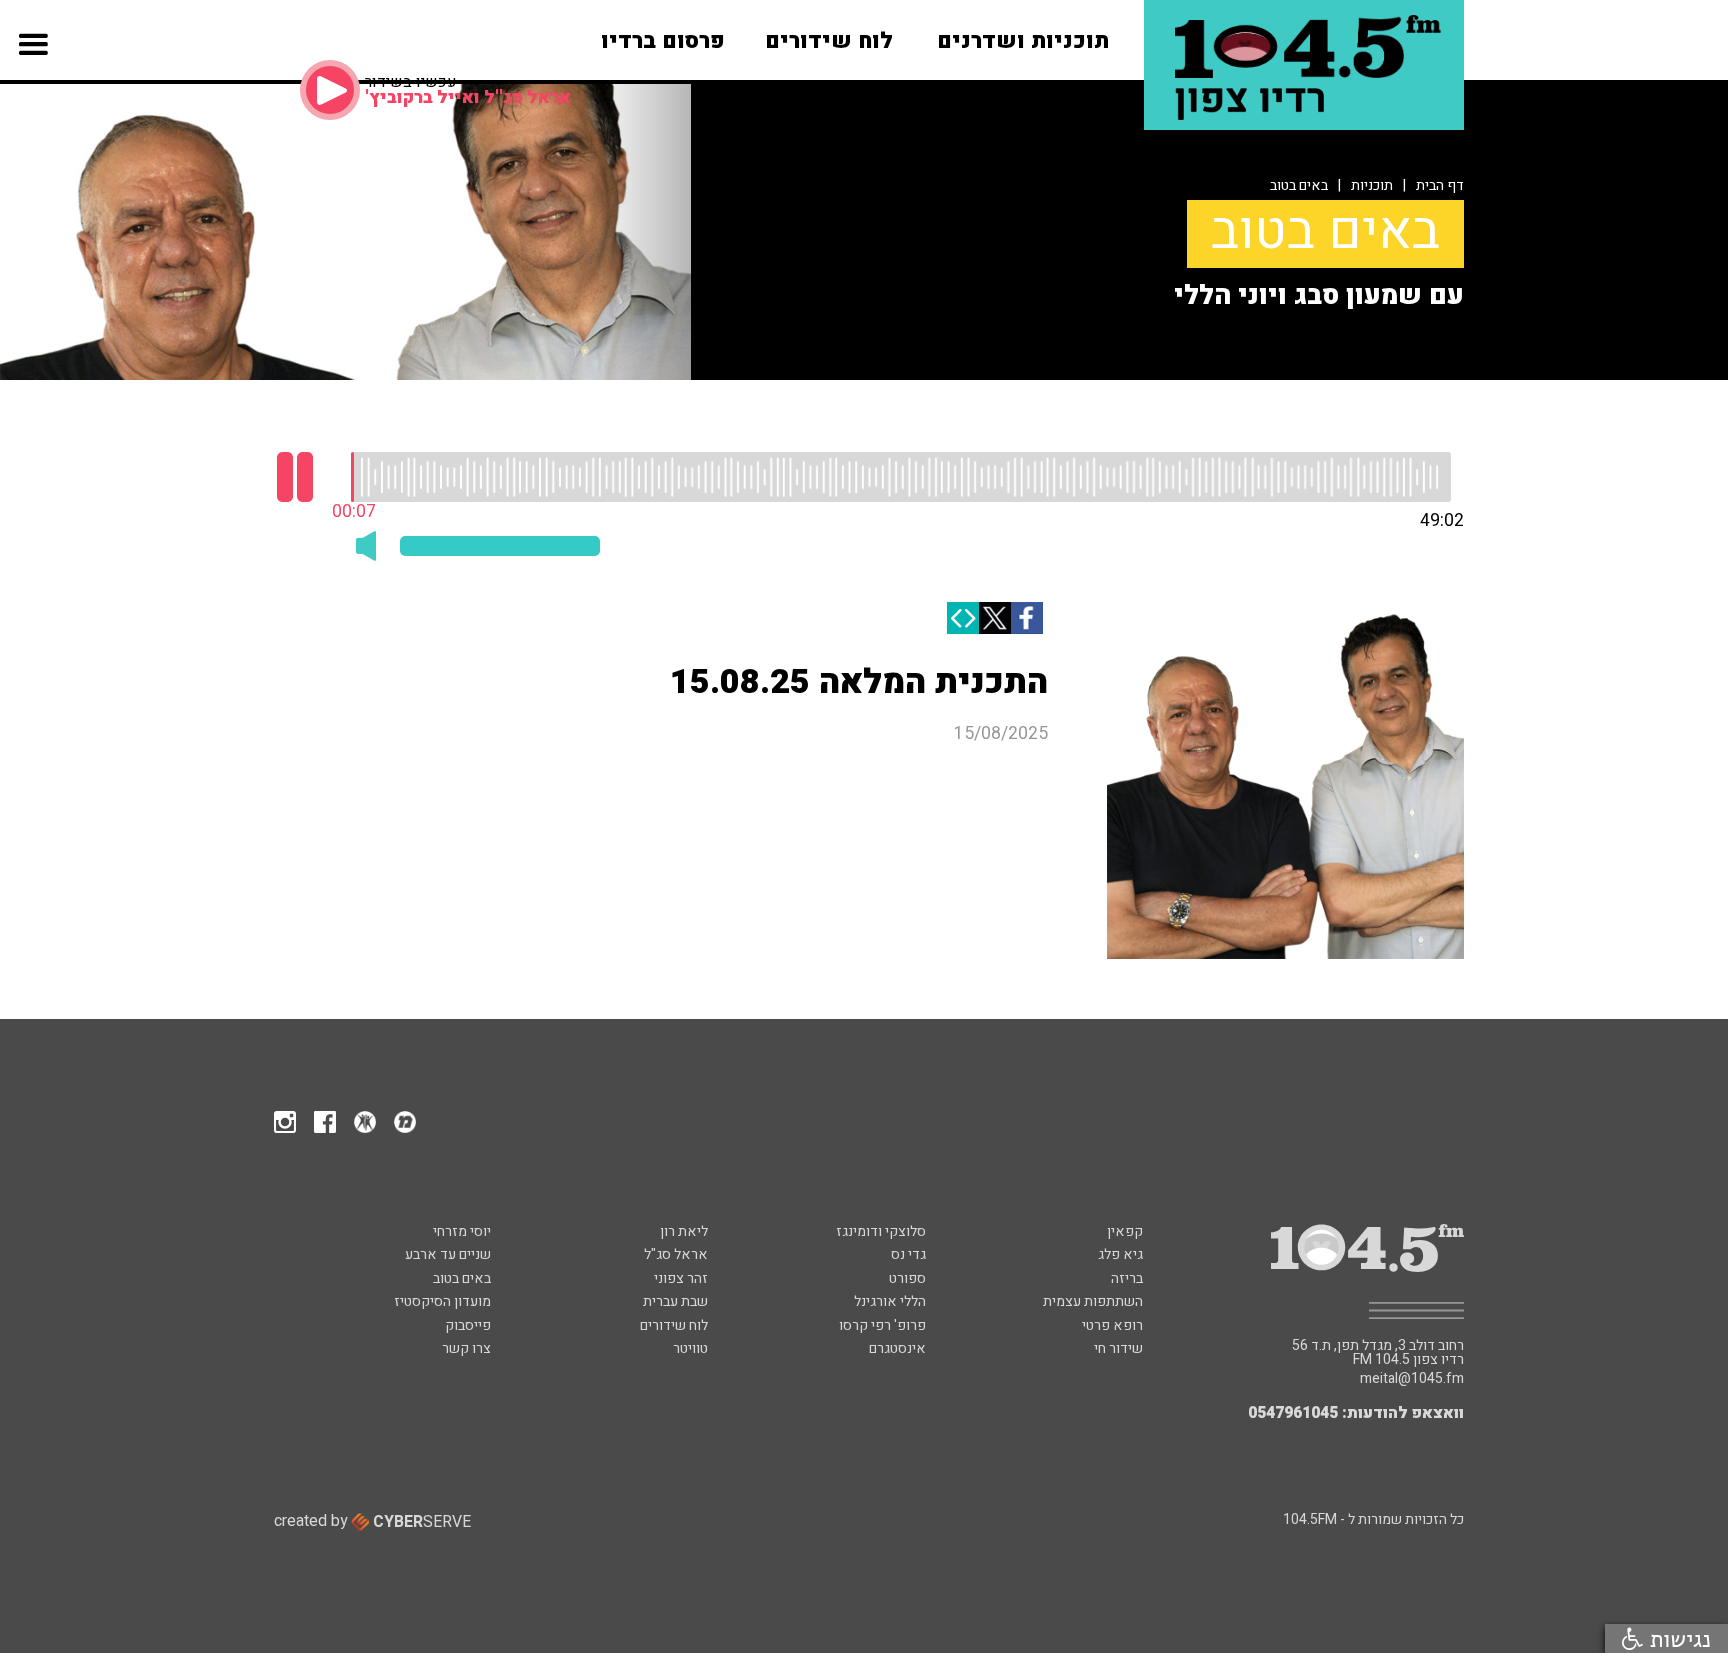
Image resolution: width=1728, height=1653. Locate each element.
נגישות (1677, 1638)
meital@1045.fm (1412, 1379)
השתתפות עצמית (1093, 1301)
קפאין (1125, 1231)
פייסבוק (468, 1325)
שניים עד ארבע (448, 1254)
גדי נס (908, 1254)
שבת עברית (675, 1301)
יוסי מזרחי (462, 1231)
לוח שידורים (674, 1325)
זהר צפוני (681, 1278)
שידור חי (1118, 1348)
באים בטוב (1299, 185)
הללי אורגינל (890, 1301)
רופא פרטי (1112, 1325)
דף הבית (1440, 185)
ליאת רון (684, 1231)
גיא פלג (1120, 1254)
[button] (33, 69)
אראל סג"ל (676, 1254)
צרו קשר (466, 1348)
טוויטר (690, 1348)
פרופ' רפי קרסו (882, 1325)
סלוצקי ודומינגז (881, 1231)
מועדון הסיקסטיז (442, 1301)
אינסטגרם (897, 1348)
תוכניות (1372, 185)
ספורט (907, 1278)
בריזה (1127, 1278)
